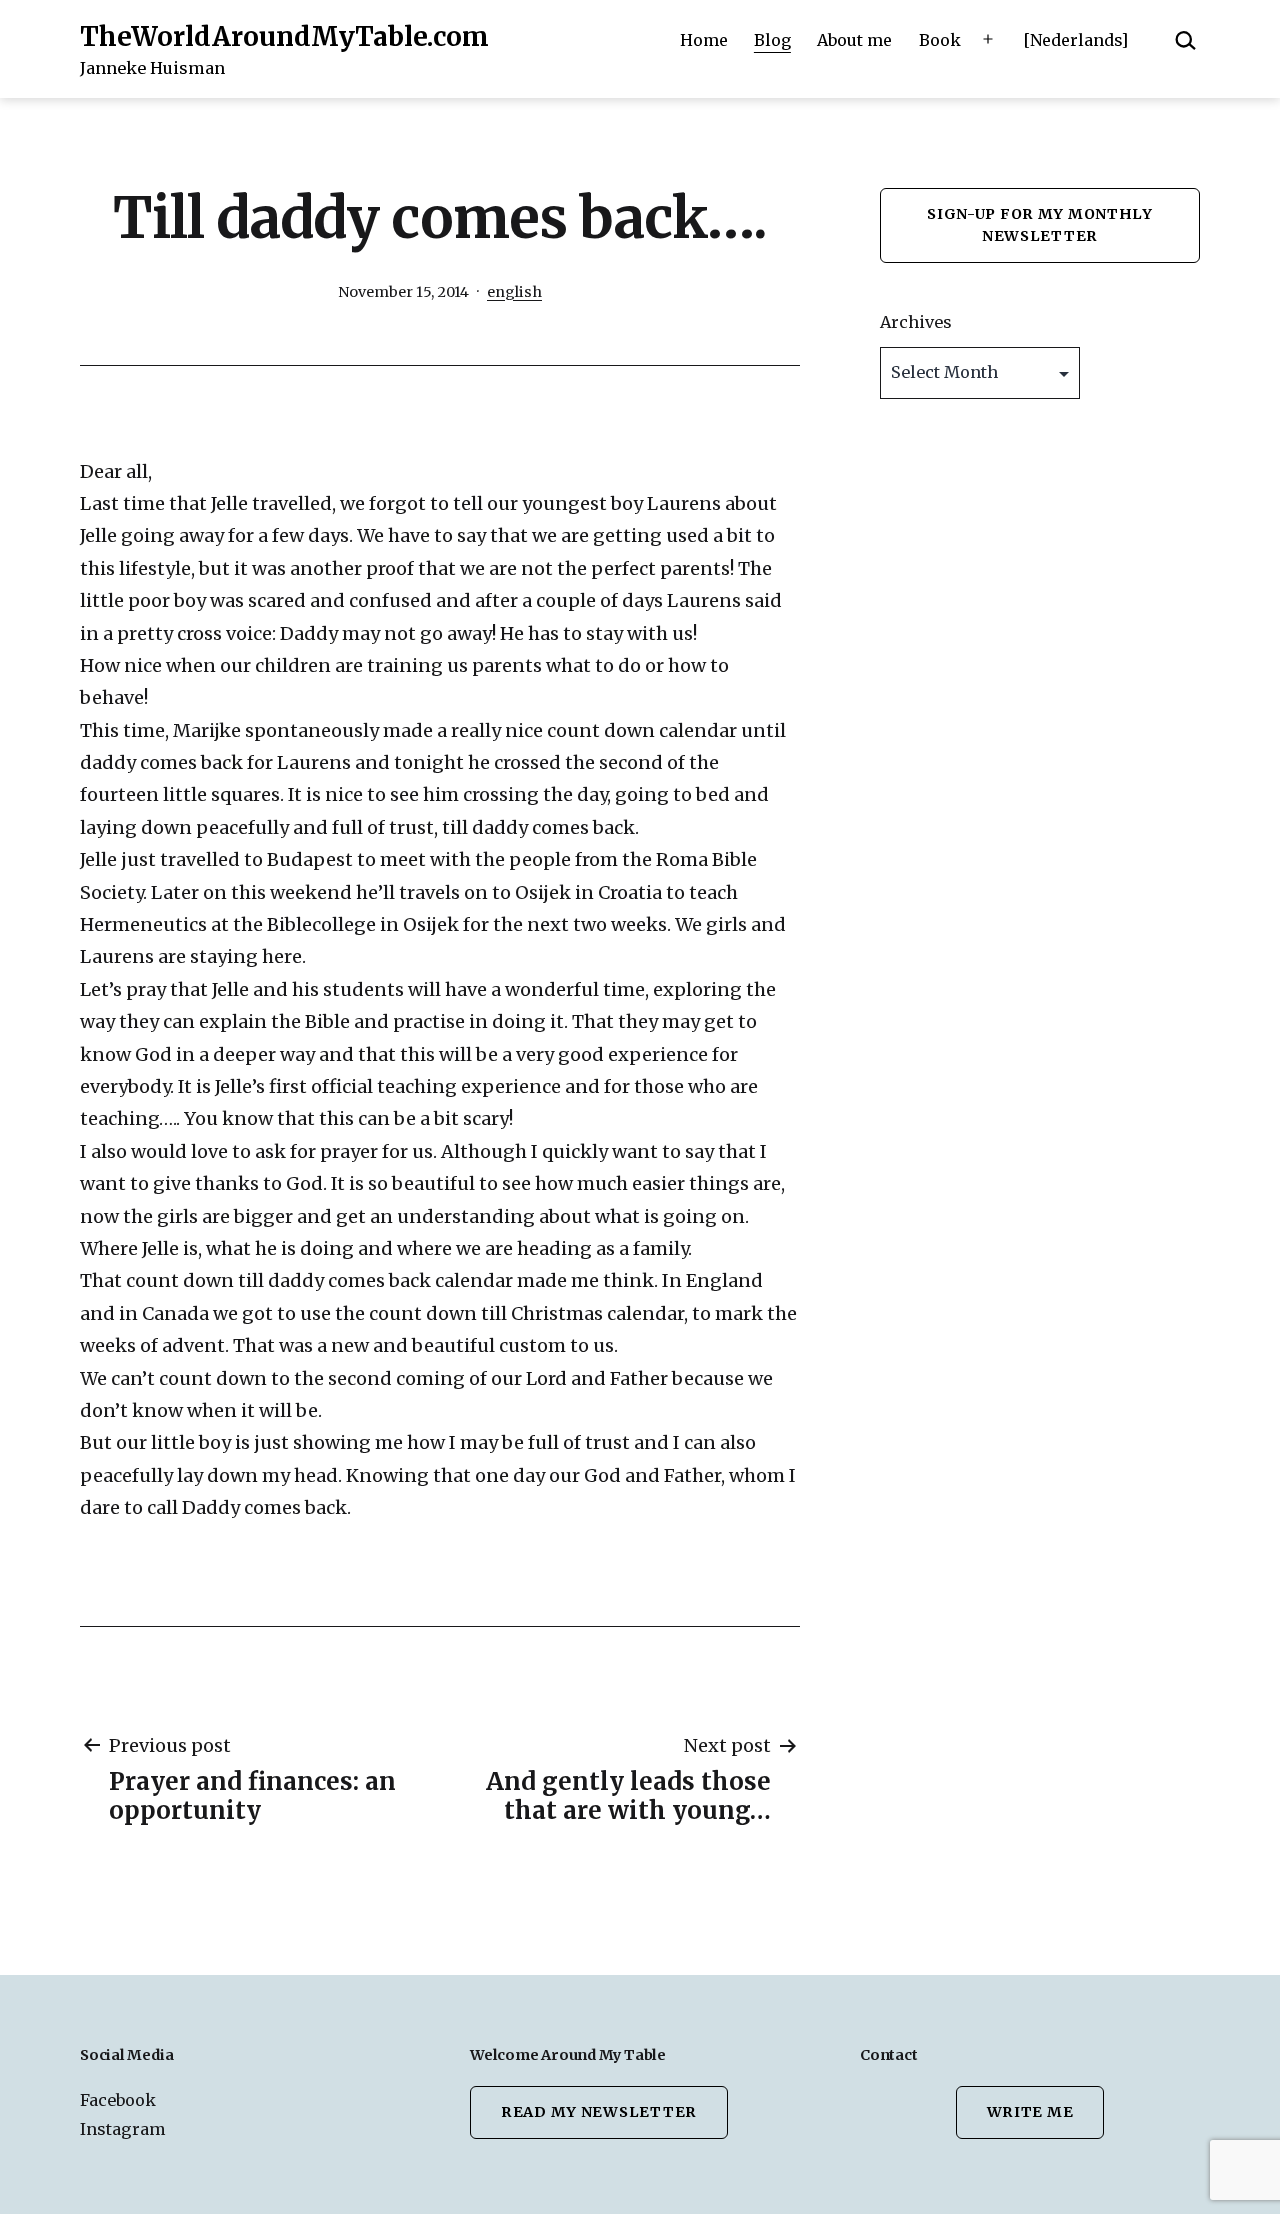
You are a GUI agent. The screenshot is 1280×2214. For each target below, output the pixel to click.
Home (704, 40)
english (514, 292)
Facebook (118, 2100)
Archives (916, 322)
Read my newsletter (599, 2112)
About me (854, 40)
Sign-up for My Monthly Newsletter (1040, 225)
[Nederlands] (1075, 40)
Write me (1030, 2112)
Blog (772, 40)
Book (940, 40)
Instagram (123, 2129)
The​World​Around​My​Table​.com (284, 36)
